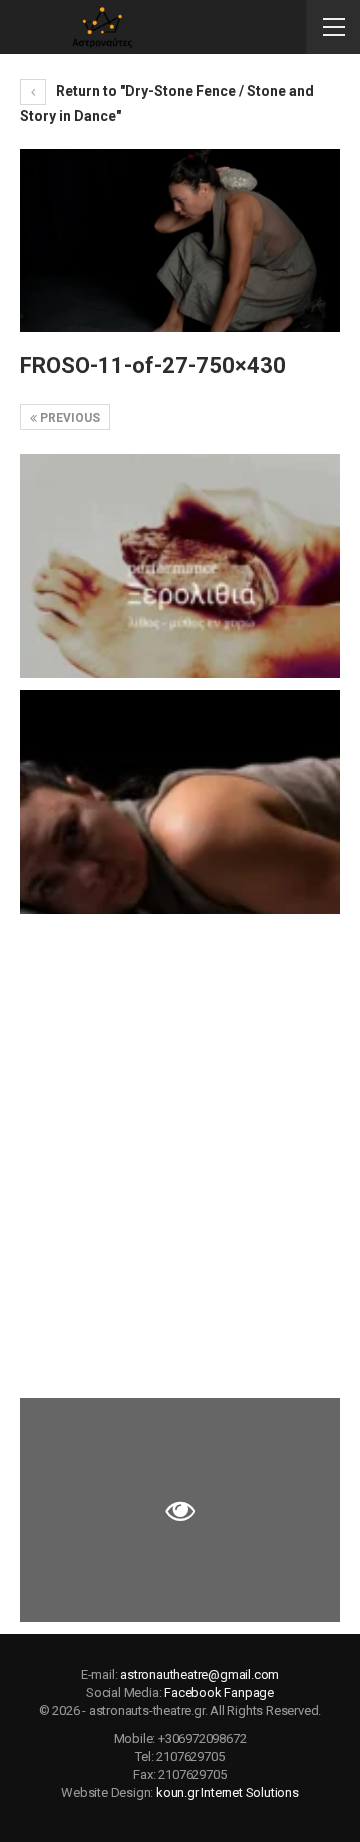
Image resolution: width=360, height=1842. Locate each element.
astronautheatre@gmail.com (199, 1674)
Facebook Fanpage (219, 1692)
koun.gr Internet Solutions (227, 1792)
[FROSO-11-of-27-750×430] (180, 566)
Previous (68, 418)
